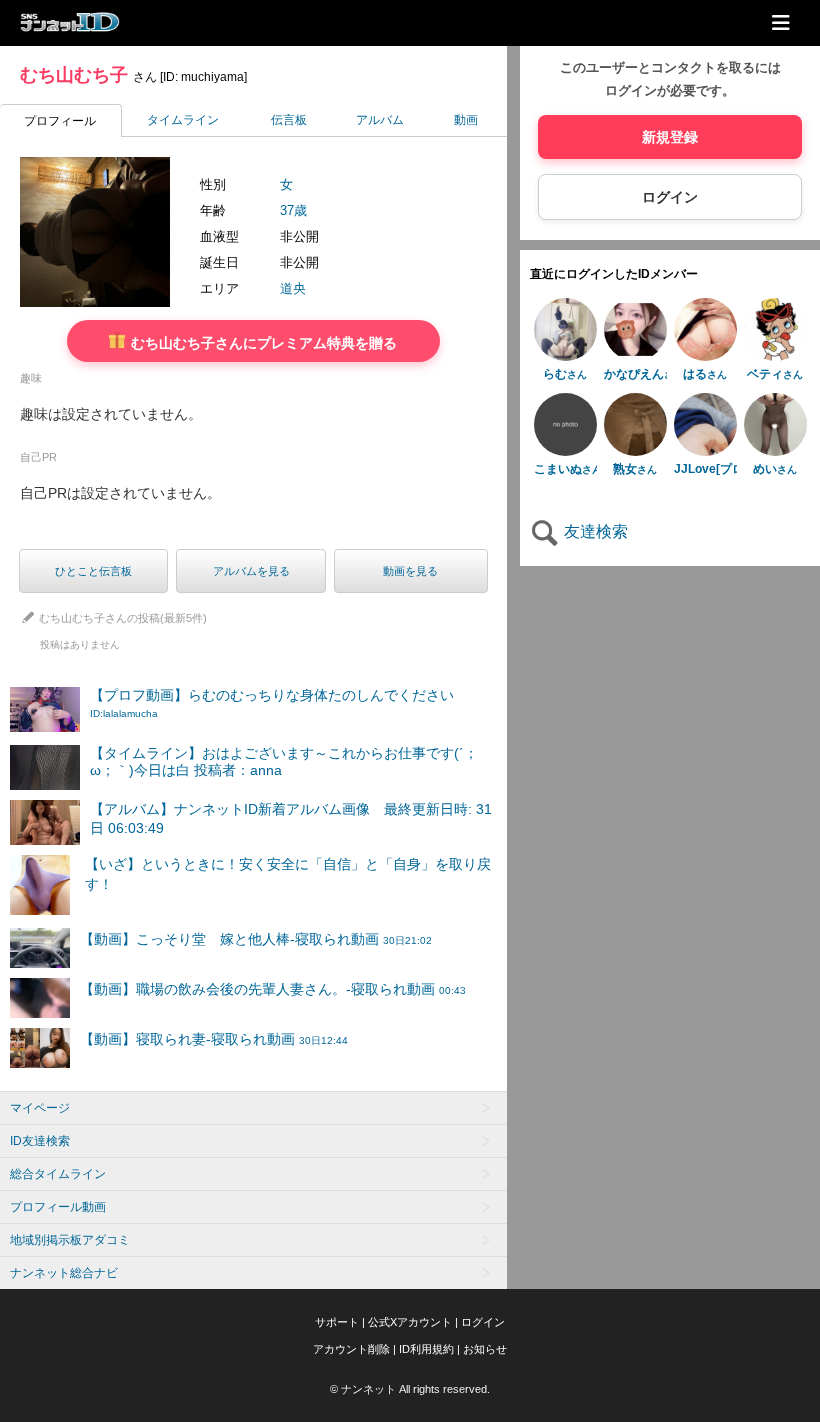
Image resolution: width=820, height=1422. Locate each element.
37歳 (293, 210)
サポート (337, 1322)
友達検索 (594, 531)
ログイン (670, 197)
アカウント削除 (351, 1349)
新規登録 (670, 137)
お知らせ (485, 1349)
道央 (293, 288)
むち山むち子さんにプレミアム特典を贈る (262, 342)
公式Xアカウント (410, 1322)
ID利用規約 (426, 1349)
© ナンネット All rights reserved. (410, 1389)
